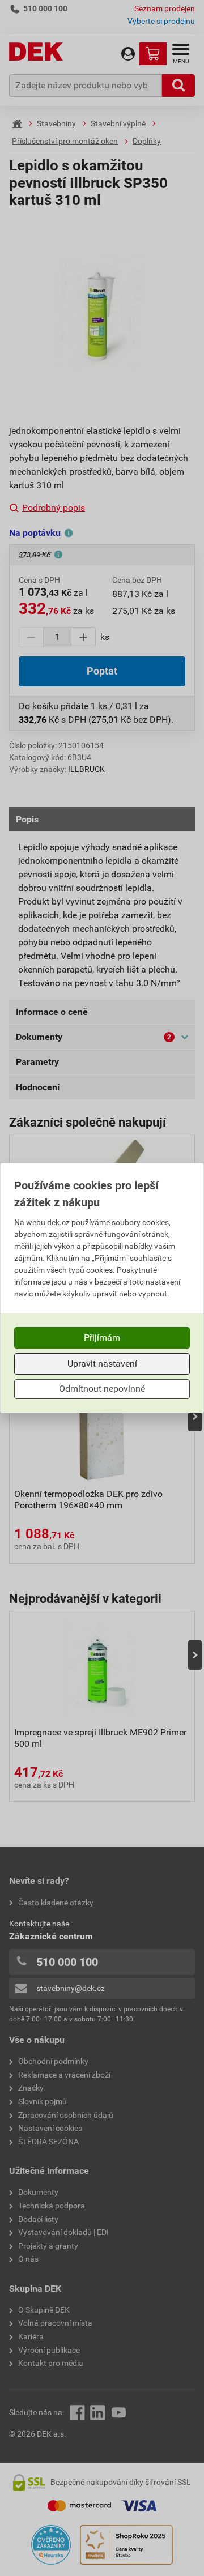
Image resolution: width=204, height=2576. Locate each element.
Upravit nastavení (102, 1364)
